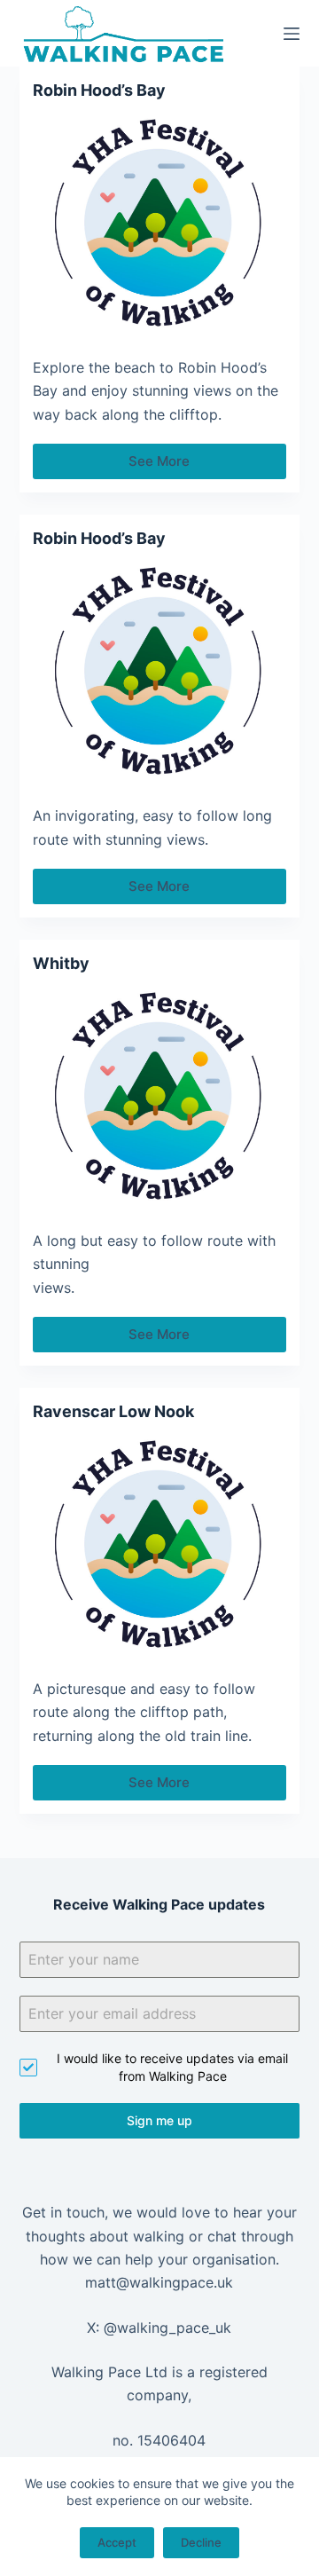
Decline (201, 2542)
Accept (117, 2542)
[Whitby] (160, 1097)
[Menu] (292, 34)
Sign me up (159, 2120)
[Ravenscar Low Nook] (160, 1545)
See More (165, 466)
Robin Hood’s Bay (99, 90)
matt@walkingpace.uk (159, 2282)
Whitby (61, 963)
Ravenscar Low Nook (113, 1411)
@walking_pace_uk (167, 2328)
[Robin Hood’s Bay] (160, 224)
